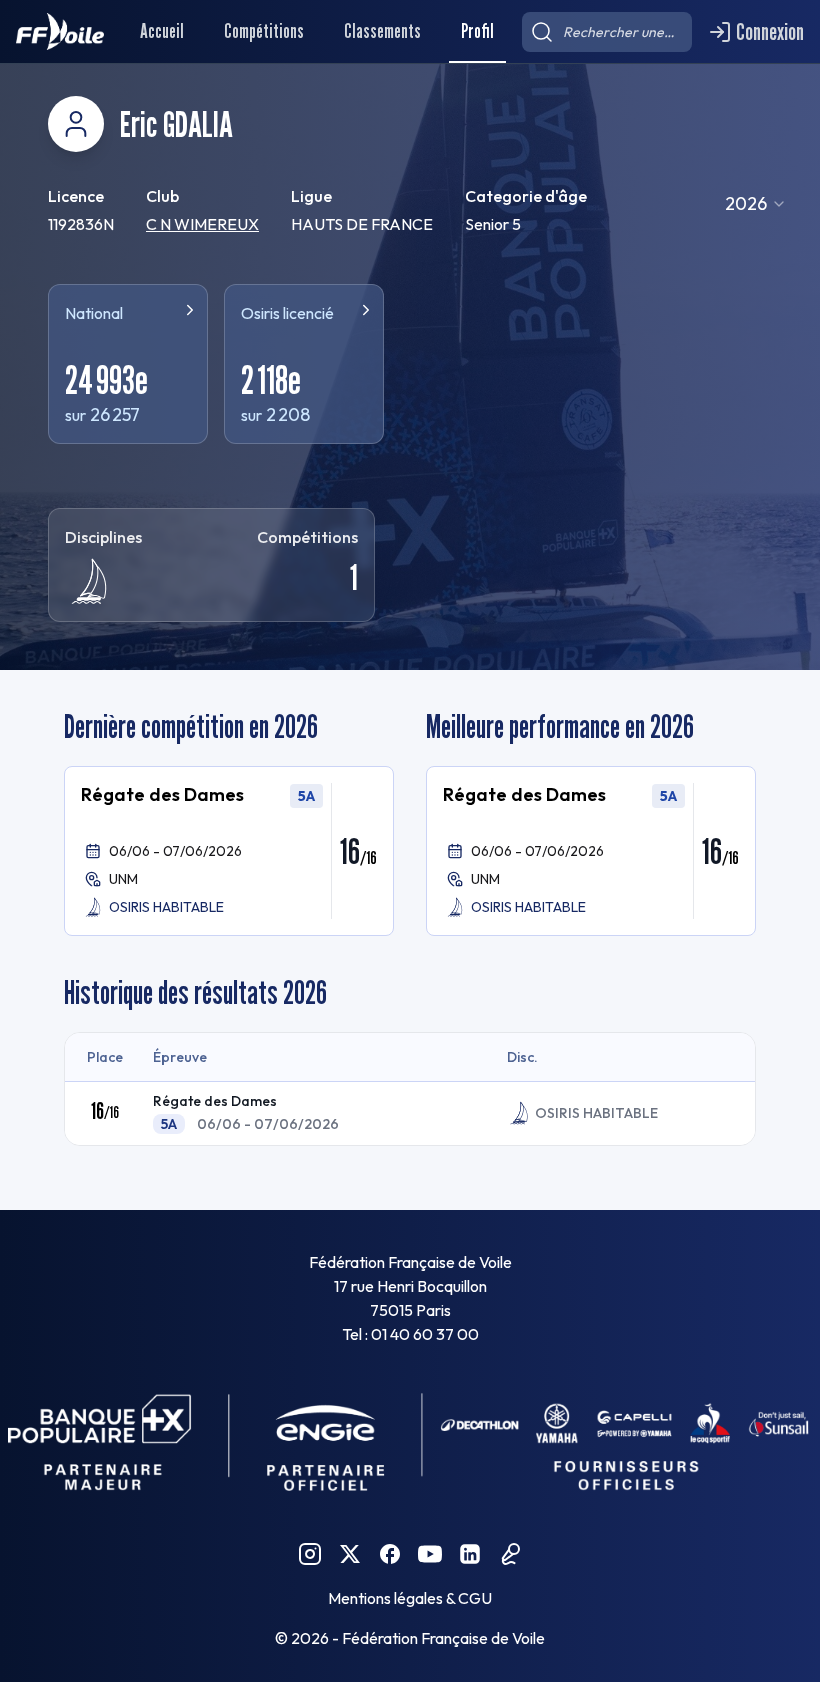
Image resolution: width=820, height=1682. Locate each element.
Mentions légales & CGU (410, 1598)
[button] (229, 851)
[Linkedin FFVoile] (470, 1554)
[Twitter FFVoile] (350, 1554)
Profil (477, 31)
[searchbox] (607, 32)
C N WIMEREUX (202, 224)
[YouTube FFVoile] (430, 1554)
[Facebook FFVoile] (390, 1554)
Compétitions (264, 31)
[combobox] (756, 204)
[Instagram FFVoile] (310, 1554)
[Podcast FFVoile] (510, 1554)
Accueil (162, 31)
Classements (382, 31)
